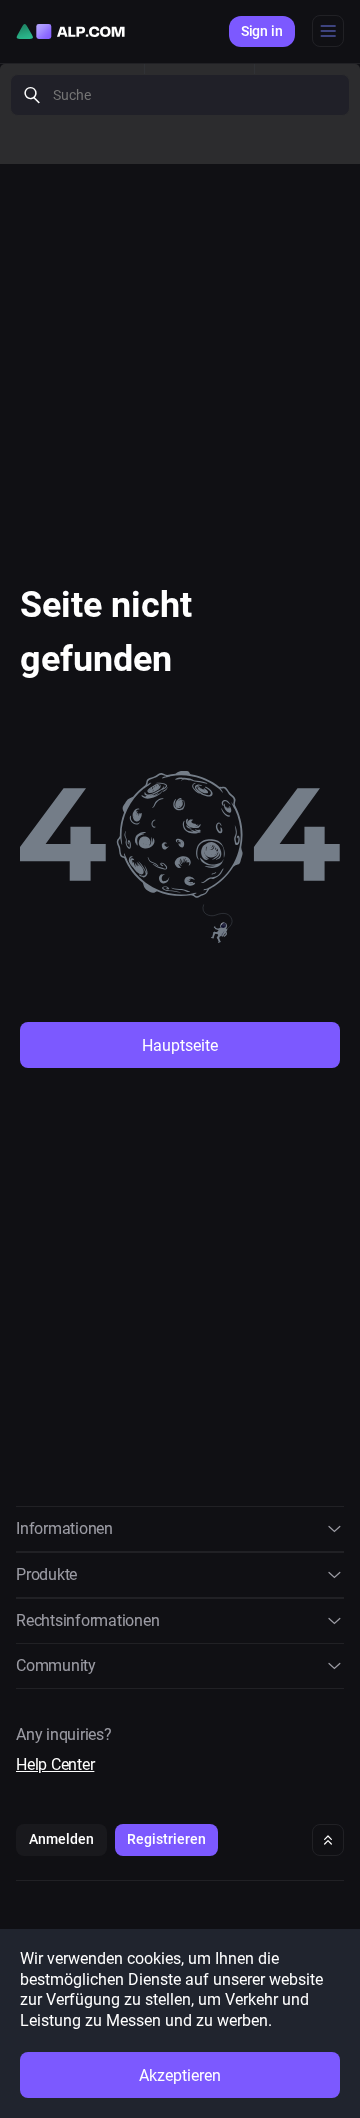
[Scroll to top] (328, 1840)
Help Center (55, 1764)
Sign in (262, 31)
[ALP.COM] (70, 31)
